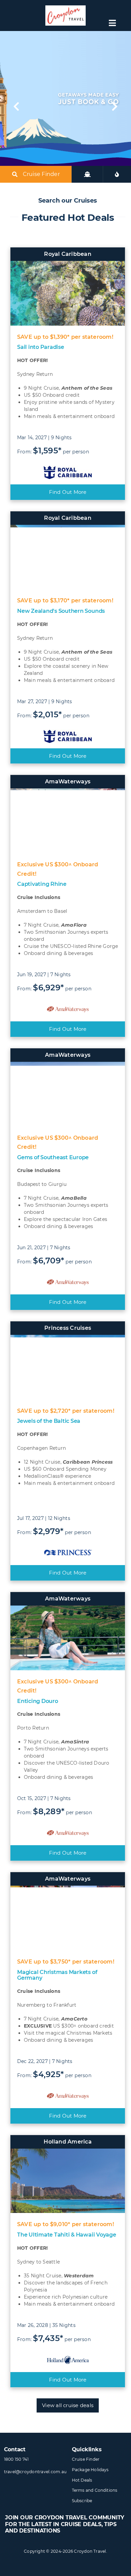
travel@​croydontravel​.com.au (35, 2472)
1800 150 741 (16, 2459)
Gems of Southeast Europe (53, 1157)
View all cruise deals (68, 2405)
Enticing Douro (38, 1701)
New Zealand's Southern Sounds (61, 611)
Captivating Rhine (42, 884)
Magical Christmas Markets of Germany (57, 1975)
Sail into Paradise (41, 347)
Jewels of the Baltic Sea (49, 1421)
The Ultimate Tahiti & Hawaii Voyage (67, 2235)
